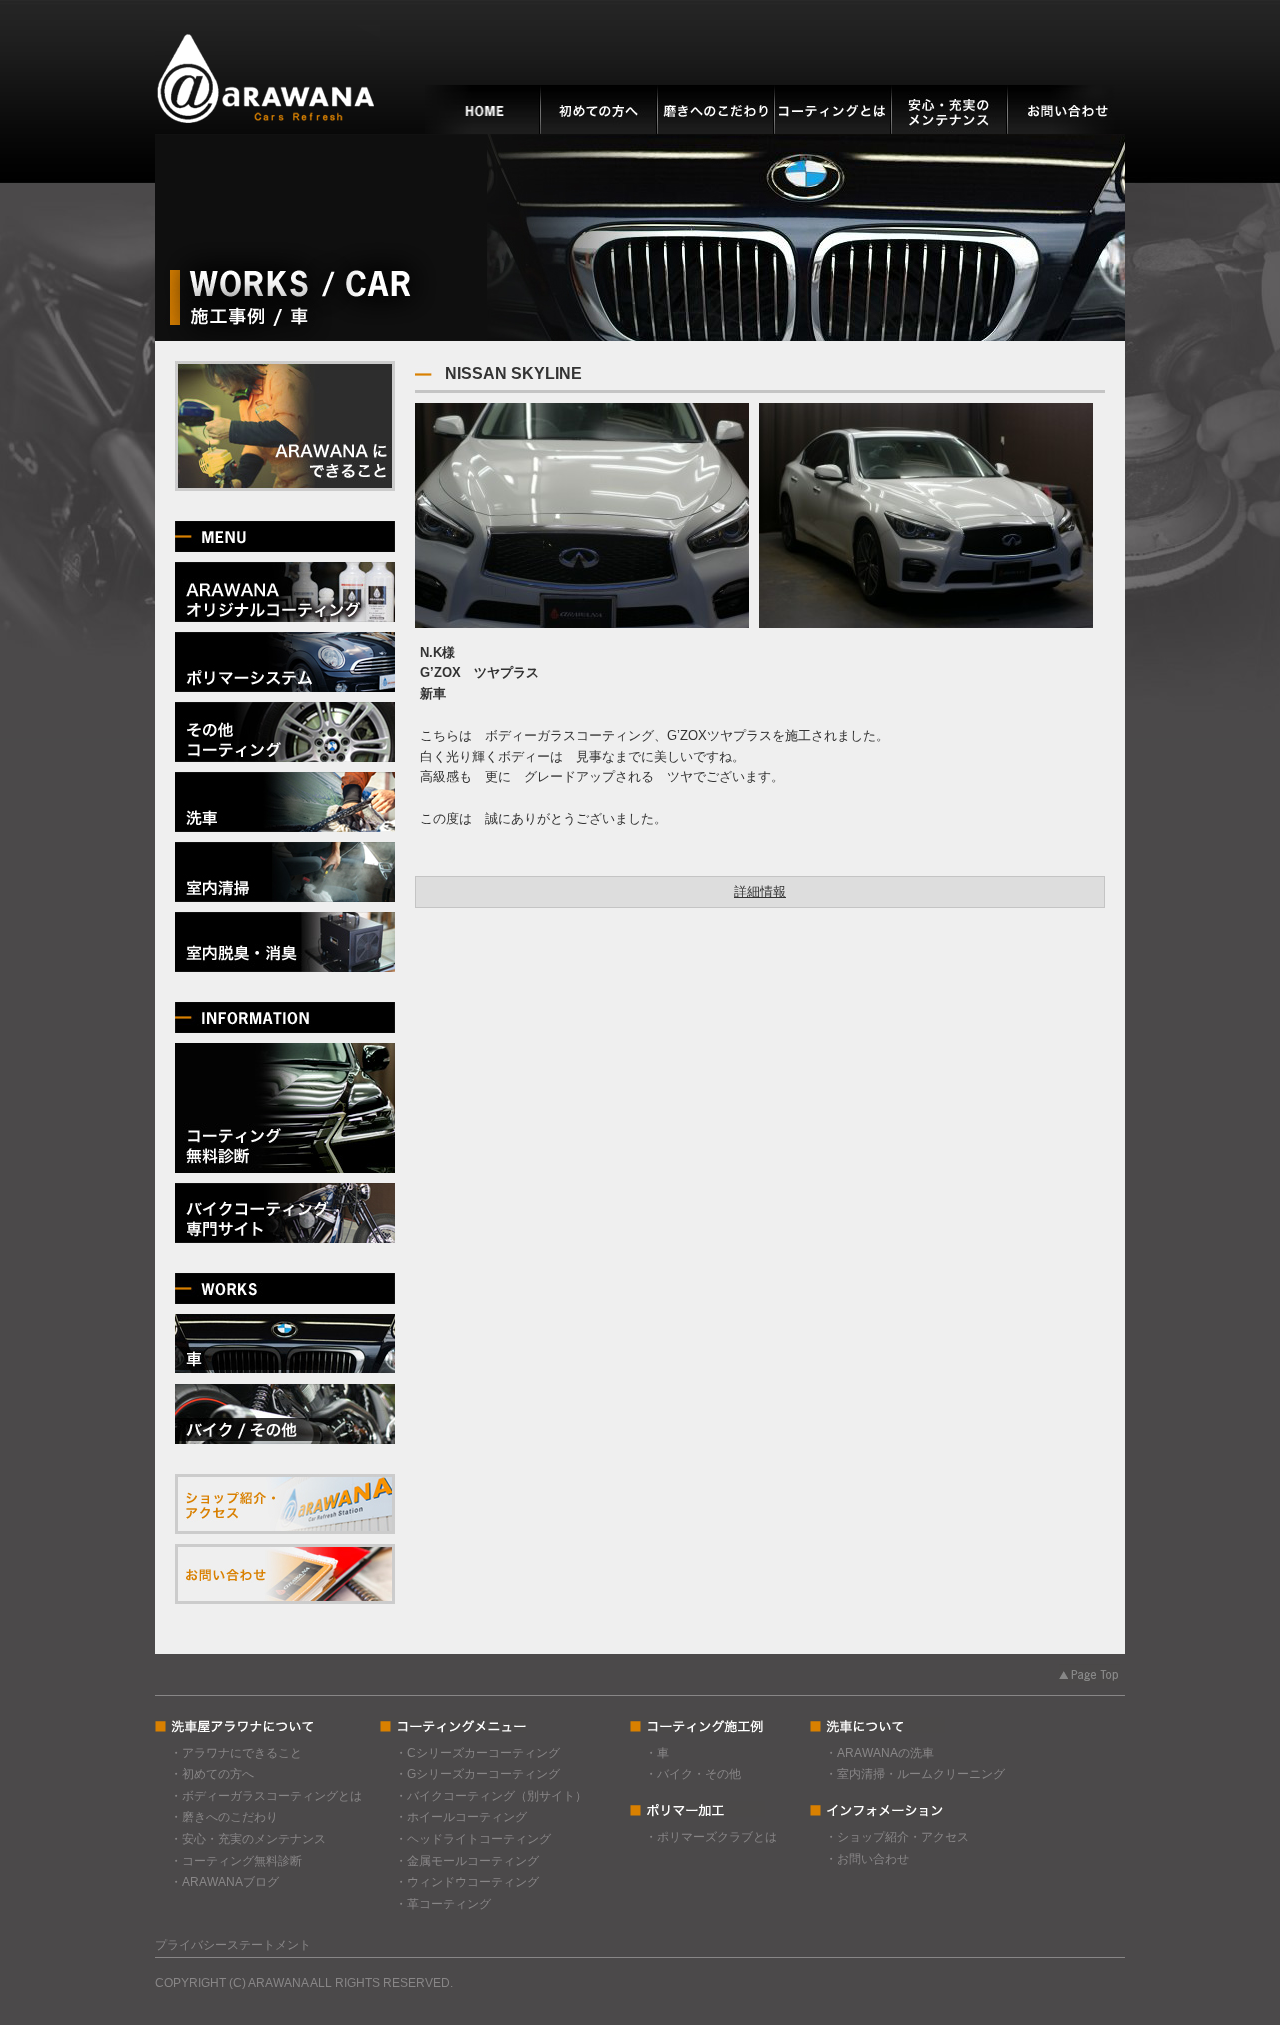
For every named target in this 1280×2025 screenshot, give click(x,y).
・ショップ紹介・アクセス (897, 1837)
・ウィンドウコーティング (467, 1882)
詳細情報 (760, 891)
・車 (657, 1753)
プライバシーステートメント (233, 1945)
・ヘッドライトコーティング (473, 1839)
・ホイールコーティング (461, 1817)
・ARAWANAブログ (224, 1882)
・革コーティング (443, 1904)
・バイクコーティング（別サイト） (491, 1796)
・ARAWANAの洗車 (879, 1753)
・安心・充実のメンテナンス (248, 1839)
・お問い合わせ (867, 1859)
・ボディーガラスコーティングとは (266, 1796)
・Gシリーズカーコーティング (477, 1774)
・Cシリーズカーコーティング (477, 1753)
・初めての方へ (212, 1774)
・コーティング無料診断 (236, 1861)
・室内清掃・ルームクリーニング (915, 1774)
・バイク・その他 (693, 1774)
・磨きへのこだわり (224, 1817)
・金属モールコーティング (467, 1861)
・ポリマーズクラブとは (711, 1837)
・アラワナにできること (236, 1753)
